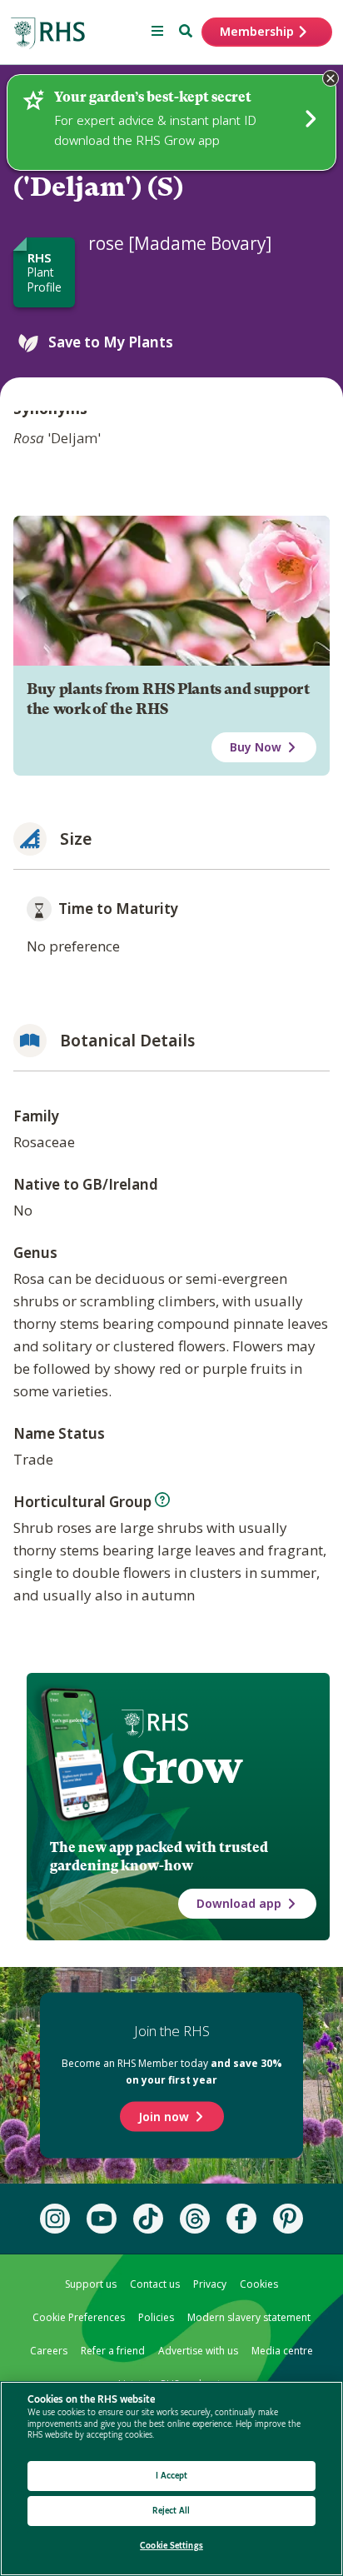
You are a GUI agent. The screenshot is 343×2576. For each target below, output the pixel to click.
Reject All (171, 2511)
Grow (182, 1767)
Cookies (259, 2284)
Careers (49, 2351)
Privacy (210, 2284)
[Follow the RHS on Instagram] (55, 2219)
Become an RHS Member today (172, 2072)
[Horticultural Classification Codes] (162, 1500)
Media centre (282, 2351)
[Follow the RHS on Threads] (195, 2219)
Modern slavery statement (249, 2317)
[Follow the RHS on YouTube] (102, 2219)
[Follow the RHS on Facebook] (241, 2219)
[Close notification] (331, 78)
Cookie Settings (171, 2546)
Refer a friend (113, 2351)
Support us (91, 2284)
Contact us (155, 2284)
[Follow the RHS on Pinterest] (288, 2219)
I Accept (172, 2476)
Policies (156, 2317)
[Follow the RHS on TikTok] (148, 2219)
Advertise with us (198, 2351)
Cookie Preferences (79, 2317)
